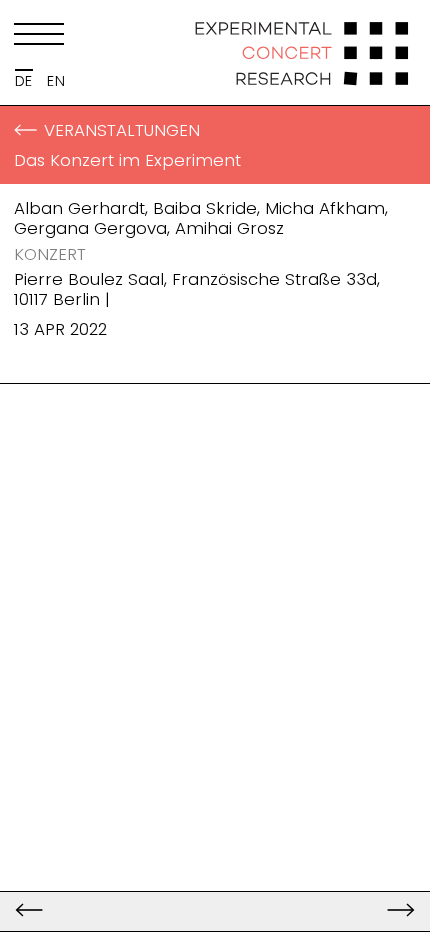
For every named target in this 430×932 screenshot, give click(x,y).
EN (56, 81)
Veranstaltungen (122, 130)
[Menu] (39, 38)
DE (24, 81)
